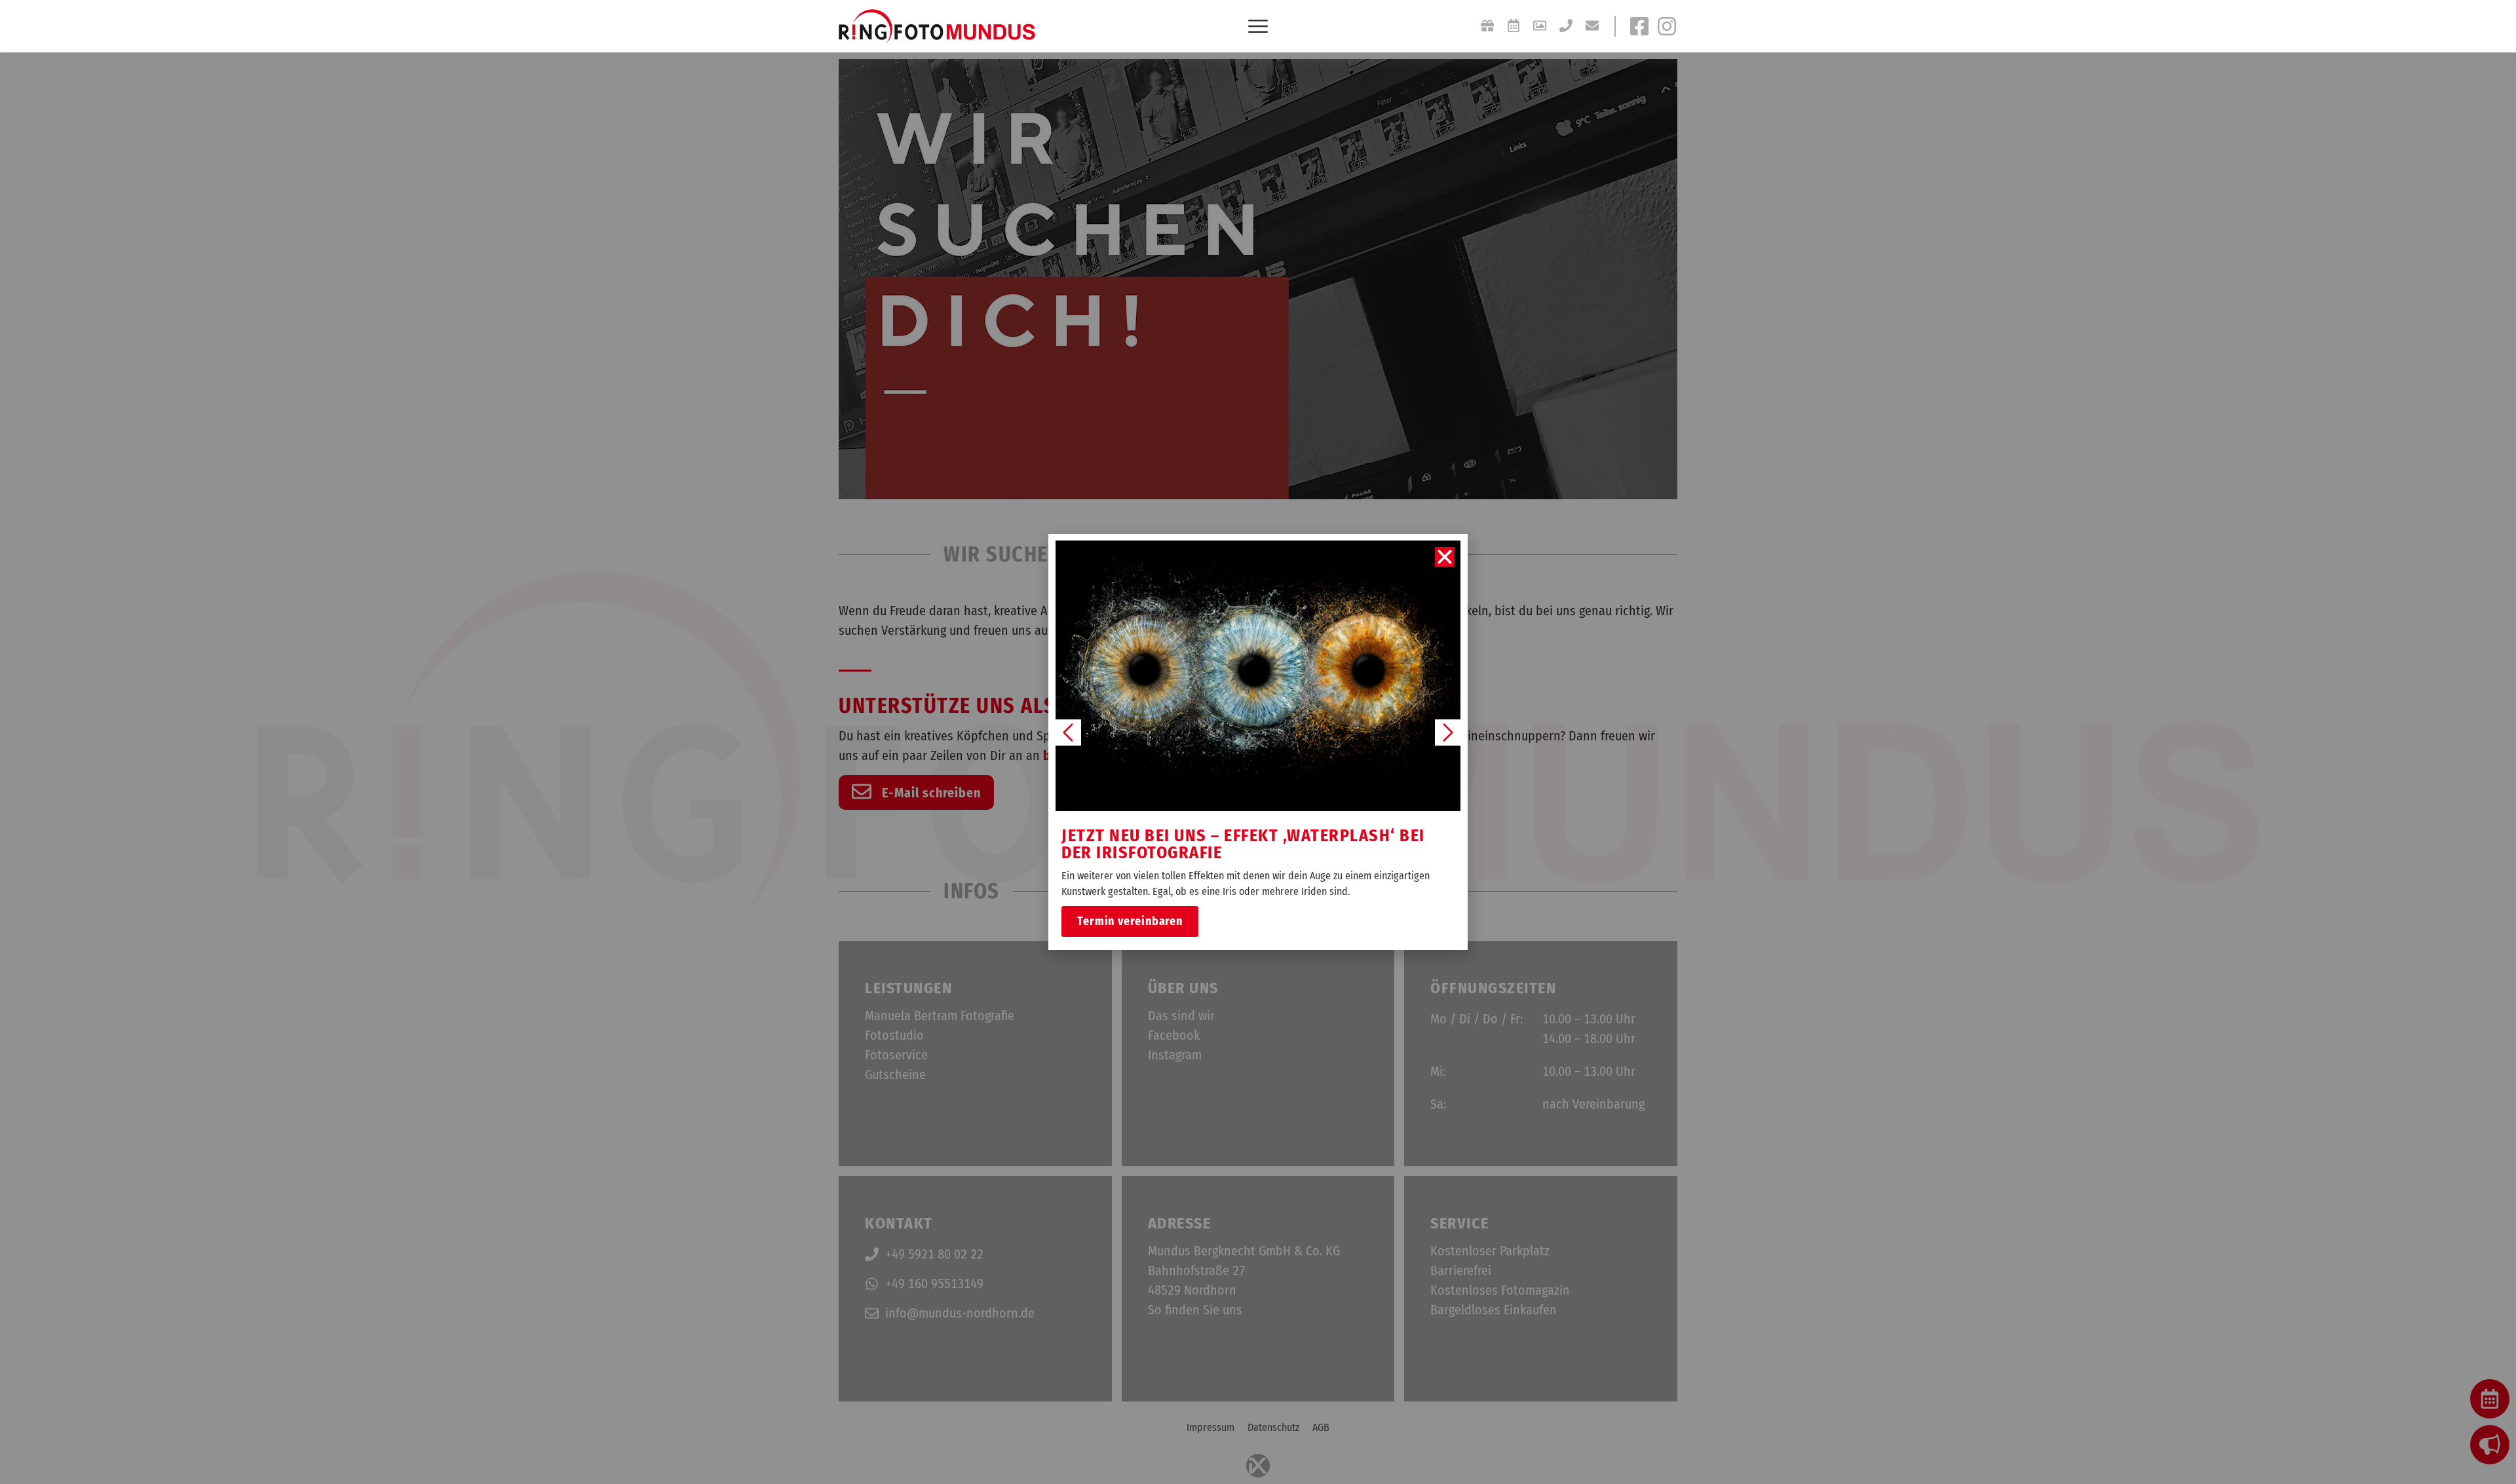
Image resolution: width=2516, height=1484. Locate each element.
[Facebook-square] (1639, 26)
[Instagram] (1667, 26)
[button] (1445, 557)
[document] (1258, 742)
